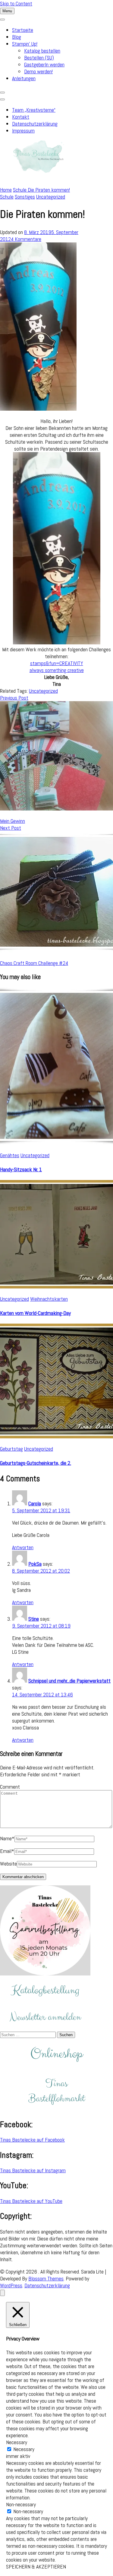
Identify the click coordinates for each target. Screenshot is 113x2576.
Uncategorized (51, 197)
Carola (35, 1503)
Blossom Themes (46, 2278)
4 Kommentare (26, 239)
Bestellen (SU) (39, 58)
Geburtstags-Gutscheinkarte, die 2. (36, 1463)
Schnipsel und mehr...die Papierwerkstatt (69, 1681)
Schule (7, 197)
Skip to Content (16, 3)
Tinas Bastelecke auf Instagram (33, 2170)
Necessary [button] (17, 2442)
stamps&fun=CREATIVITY (57, 663)
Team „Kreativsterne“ (34, 110)
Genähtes (10, 1155)
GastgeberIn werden (44, 64)
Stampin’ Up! (25, 44)
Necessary (24, 2449)
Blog (17, 37)
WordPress (11, 2285)
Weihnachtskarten (49, 1299)
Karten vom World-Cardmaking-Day (35, 1313)
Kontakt (21, 117)
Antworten (23, 1547)
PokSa (35, 1564)
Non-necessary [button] (21, 2504)
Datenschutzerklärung (35, 124)
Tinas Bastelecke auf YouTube (31, 2201)
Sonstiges (25, 197)
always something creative (57, 670)
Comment (10, 1787)
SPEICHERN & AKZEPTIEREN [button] (36, 2567)
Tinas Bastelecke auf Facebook (32, 2140)
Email (7, 1851)
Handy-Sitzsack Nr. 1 (21, 1169)
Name (7, 1838)
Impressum (23, 131)
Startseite (23, 30)
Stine (34, 1619)
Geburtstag (11, 1449)
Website (8, 1864)
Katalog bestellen (42, 51)
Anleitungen (24, 78)
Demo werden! (38, 71)
